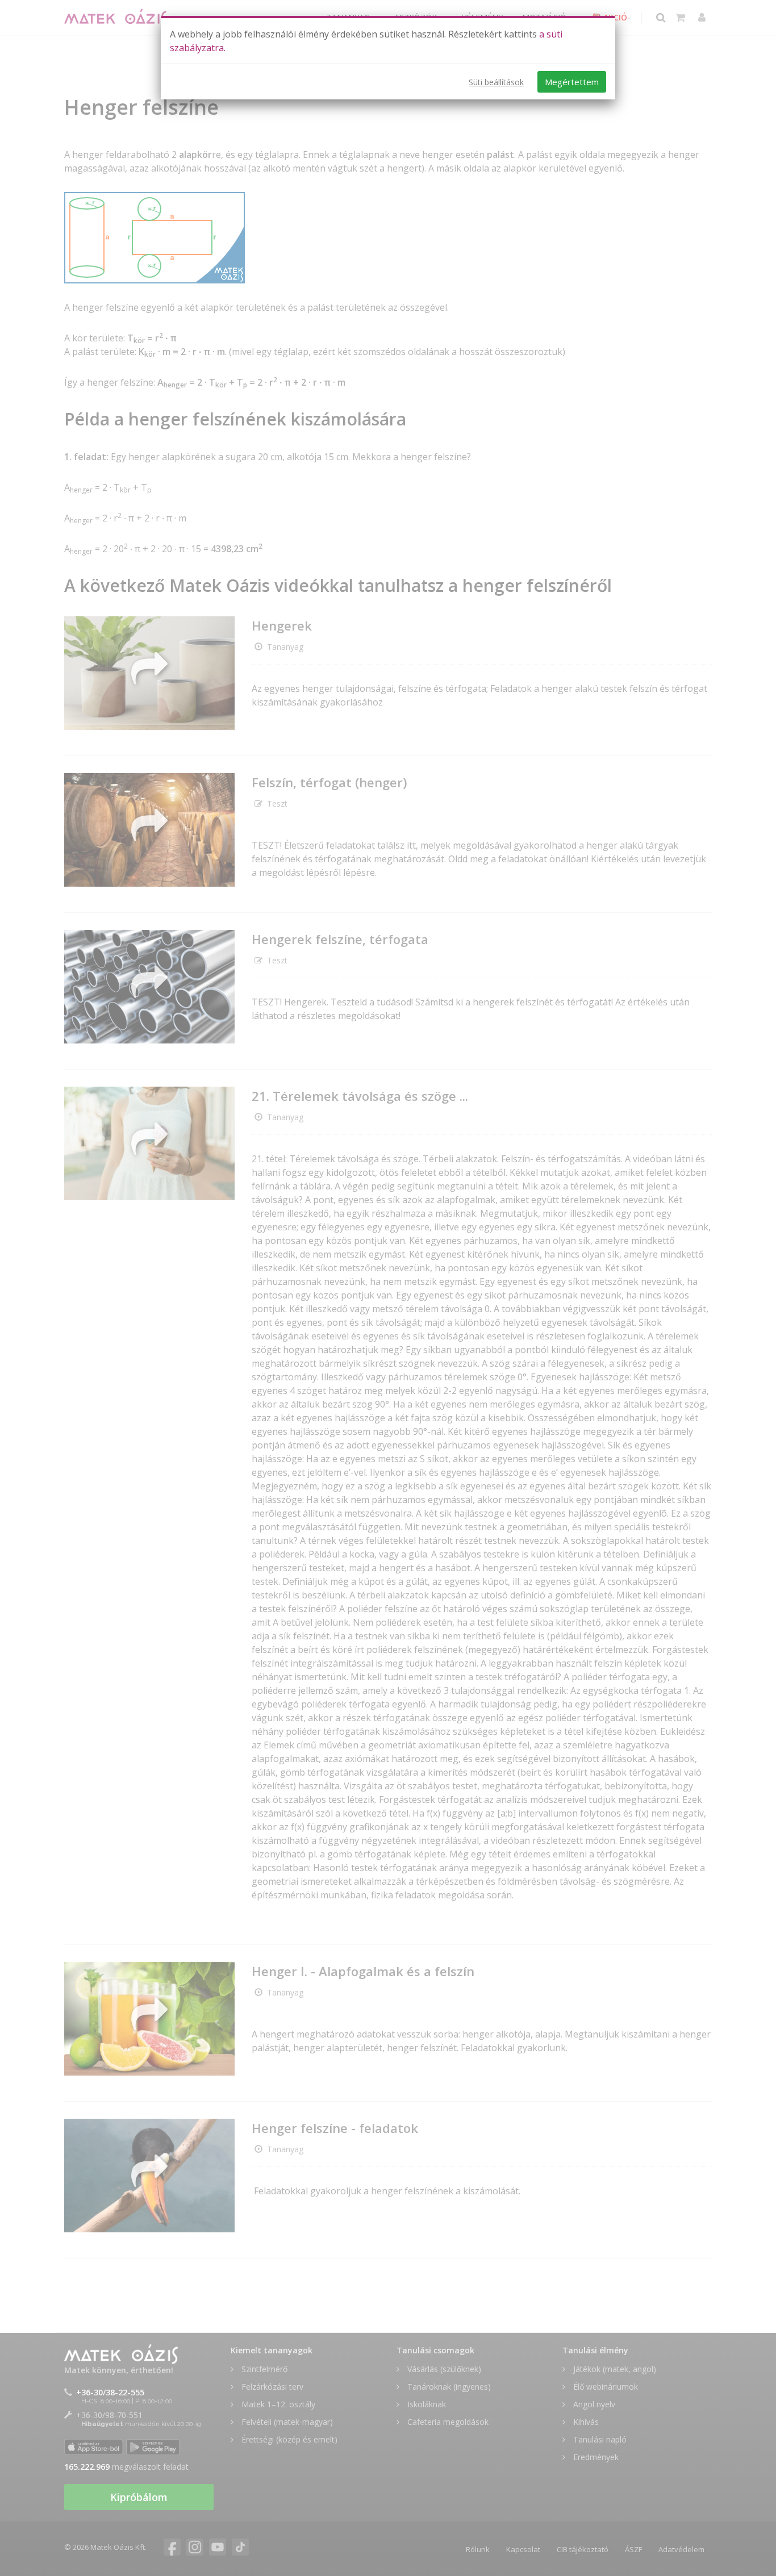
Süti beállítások (496, 82)
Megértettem (572, 82)
